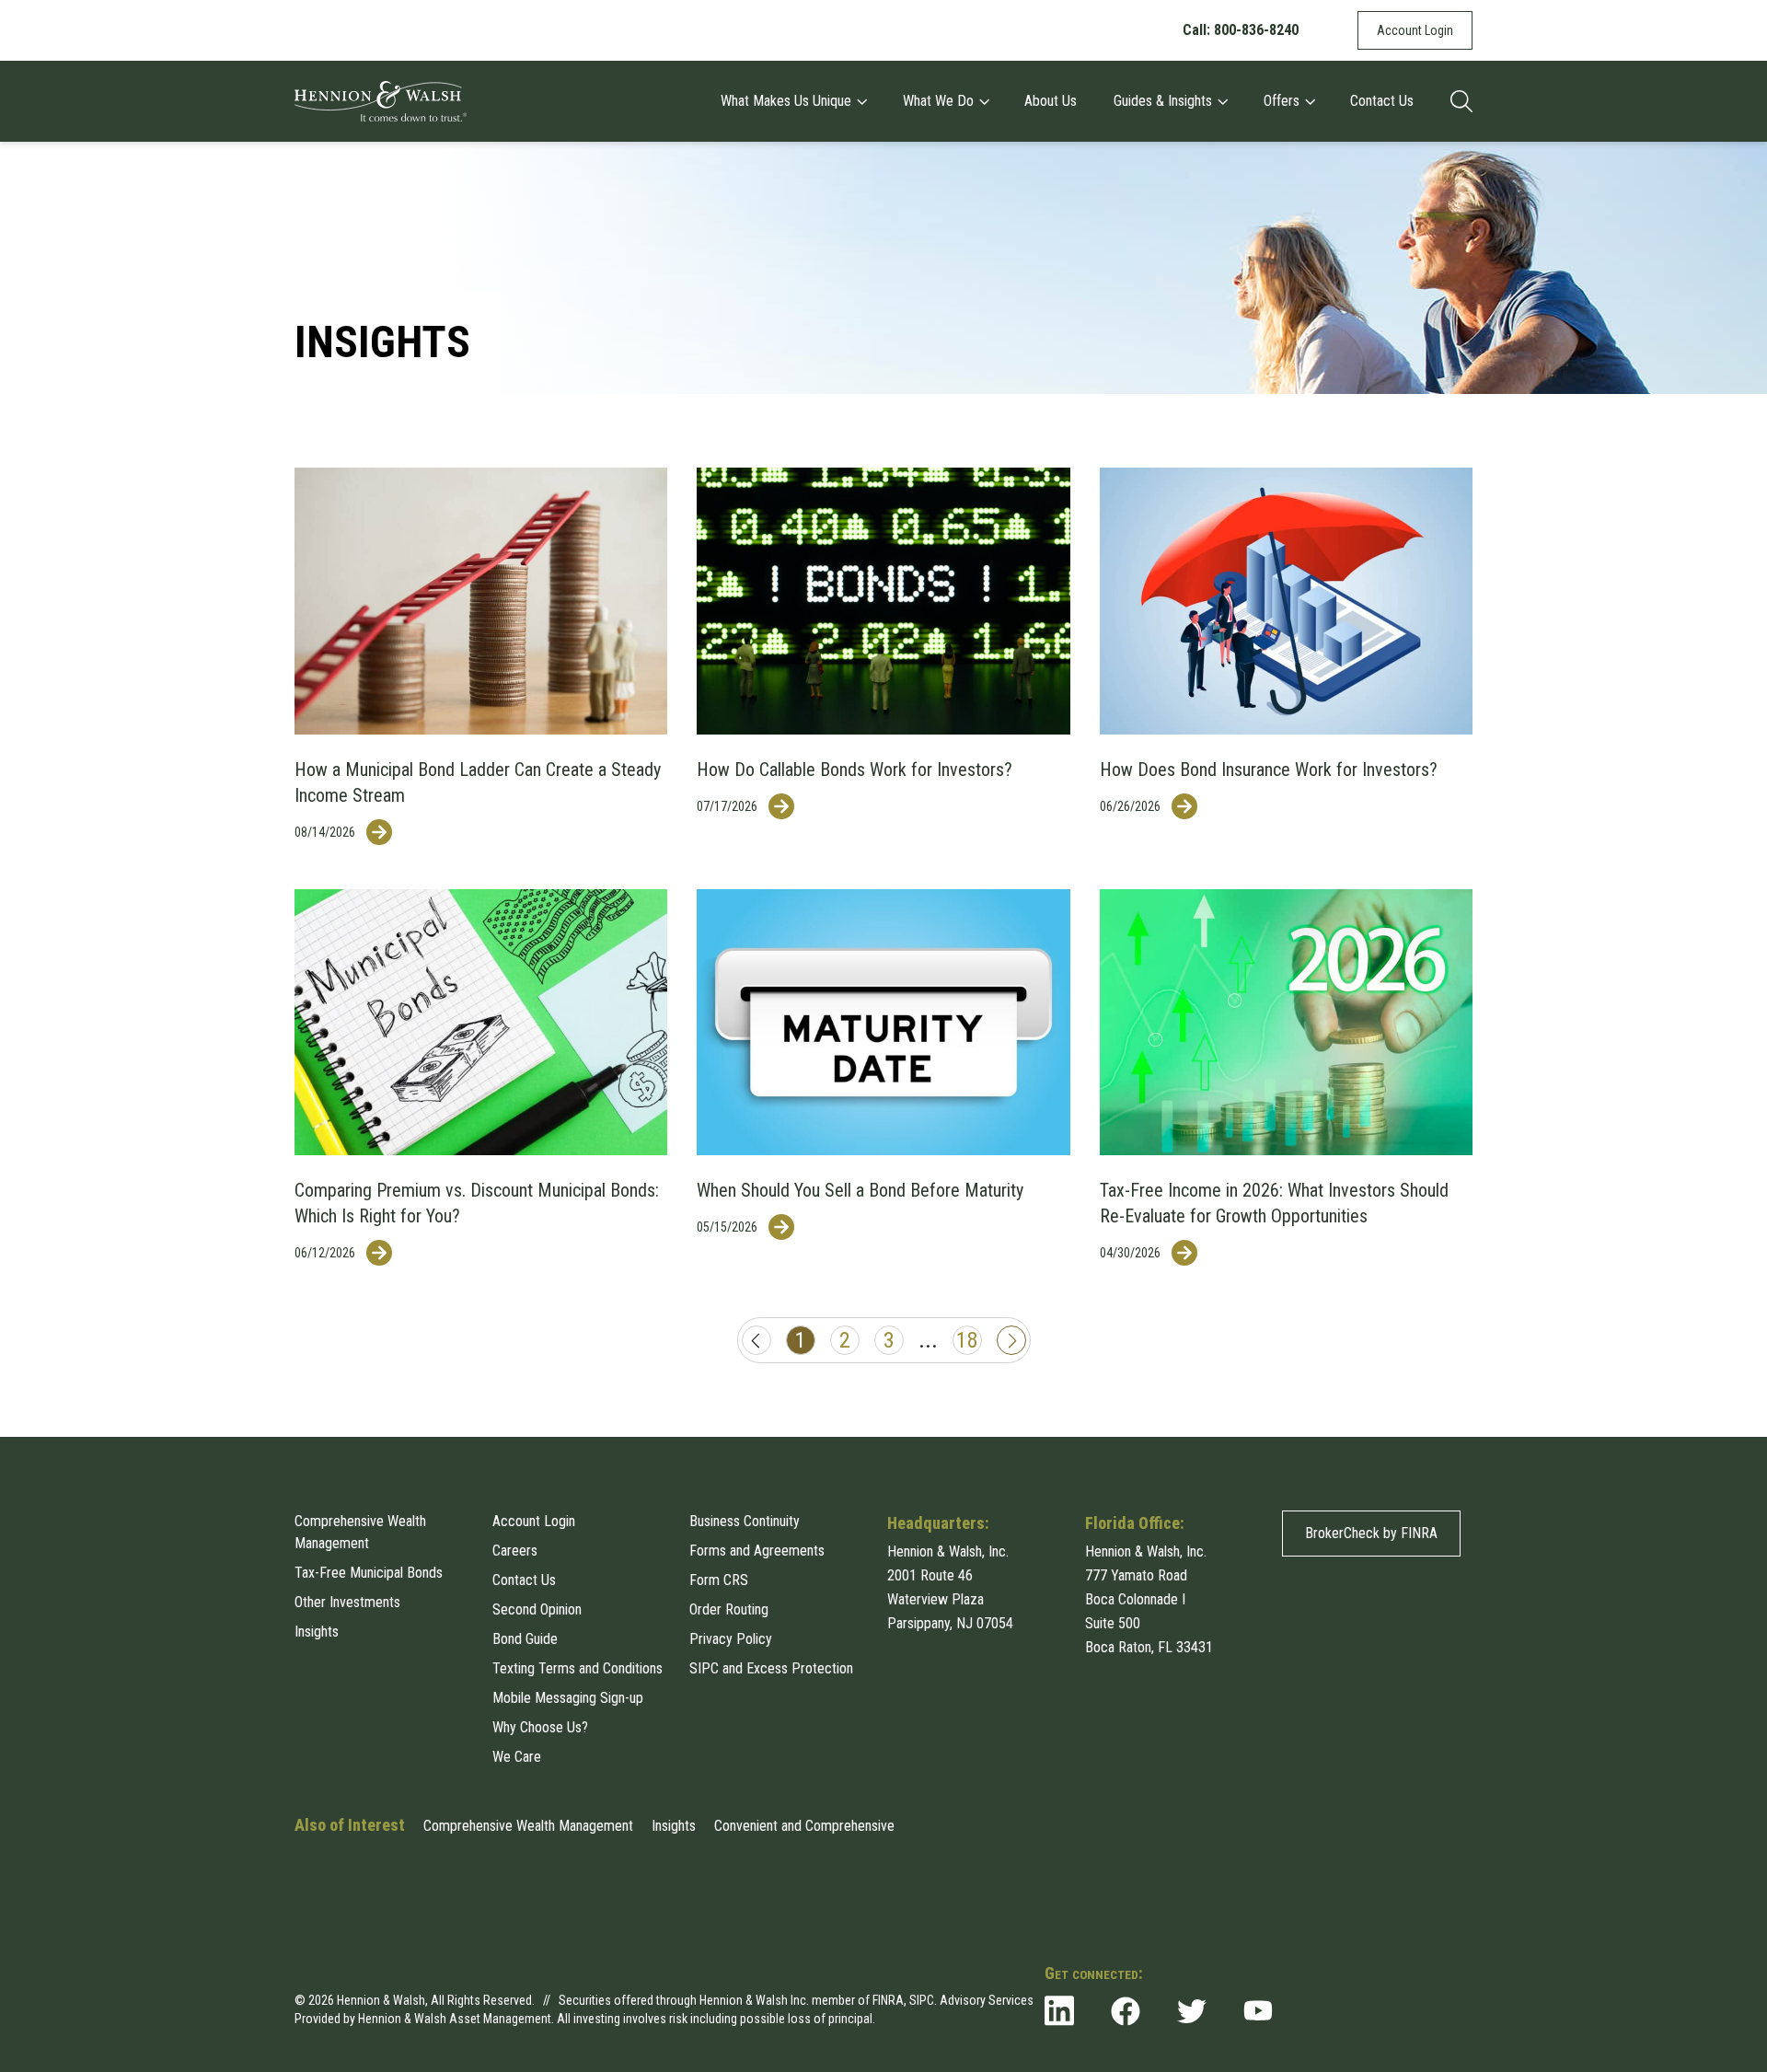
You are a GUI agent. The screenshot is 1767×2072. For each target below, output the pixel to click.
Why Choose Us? (540, 1727)
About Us (1051, 101)
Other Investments (347, 1602)
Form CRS (719, 1580)
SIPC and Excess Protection (771, 1668)
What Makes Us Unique (786, 101)
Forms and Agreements (757, 1551)
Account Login (1415, 30)
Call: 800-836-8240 (1241, 30)
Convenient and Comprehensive (804, 1826)
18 (967, 1340)
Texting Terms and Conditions (577, 1668)
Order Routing (729, 1609)
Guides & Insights (1163, 101)
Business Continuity (745, 1521)
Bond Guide (525, 1639)
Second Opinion (537, 1609)
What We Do (938, 101)
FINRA (888, 2000)
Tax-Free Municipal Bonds (369, 1573)
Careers (515, 1551)
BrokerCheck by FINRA (1371, 1533)
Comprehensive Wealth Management (360, 1532)
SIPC (922, 2000)
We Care (517, 1757)
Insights (317, 1632)
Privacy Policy (731, 1639)
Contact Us (1382, 101)
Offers (1282, 101)
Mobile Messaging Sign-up (568, 1698)
